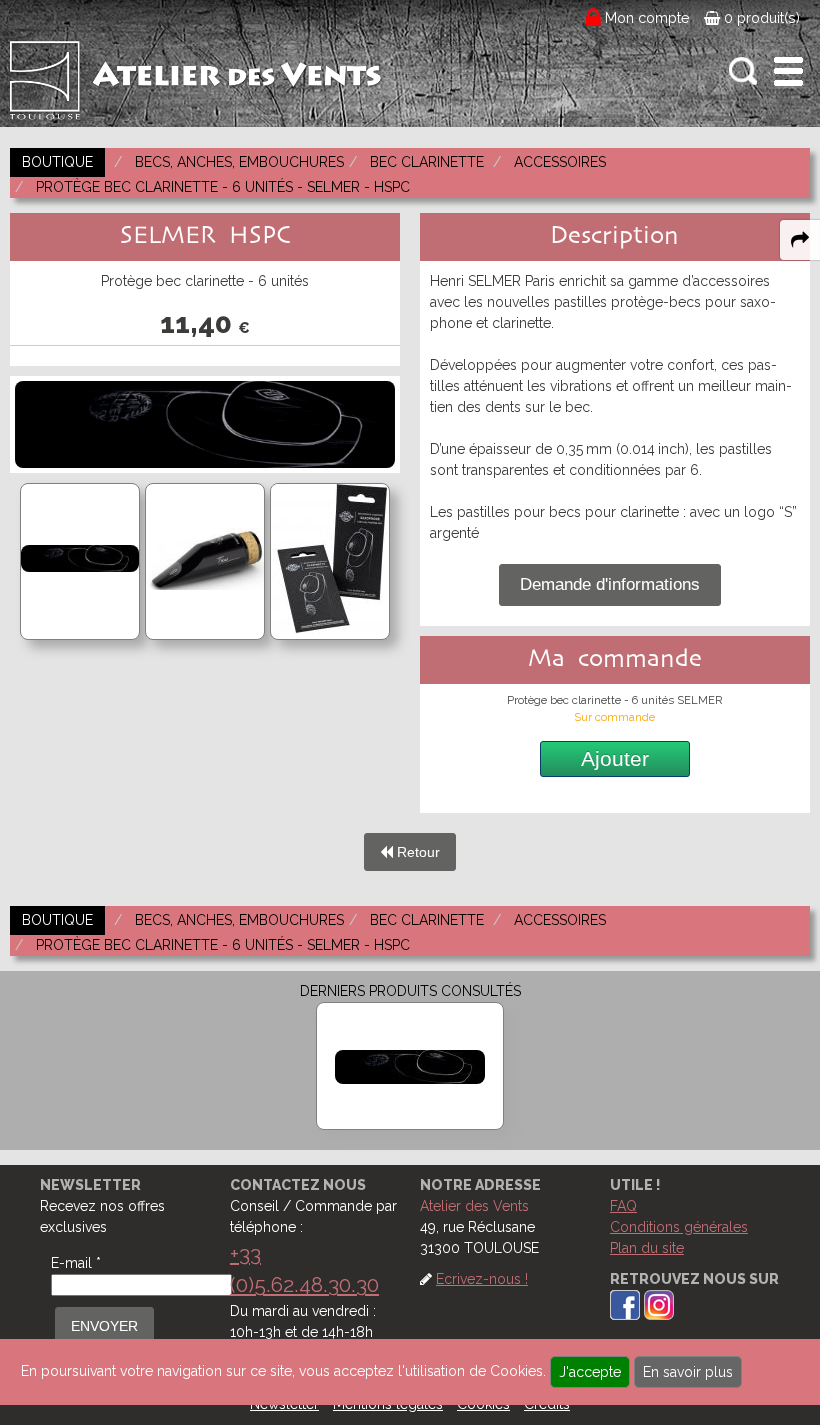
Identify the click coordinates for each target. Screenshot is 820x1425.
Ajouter (615, 758)
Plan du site (647, 1248)
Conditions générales (679, 1227)
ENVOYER (104, 1326)
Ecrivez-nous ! (482, 1279)
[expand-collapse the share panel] (800, 240)
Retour (416, 852)
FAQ (623, 1206)
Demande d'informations (610, 584)
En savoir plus (688, 1372)
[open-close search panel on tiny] (743, 71)
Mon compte (647, 18)
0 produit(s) (760, 18)
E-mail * (76, 1263)
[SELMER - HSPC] (410, 1066)
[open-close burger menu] (788, 71)
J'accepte (590, 1372)
